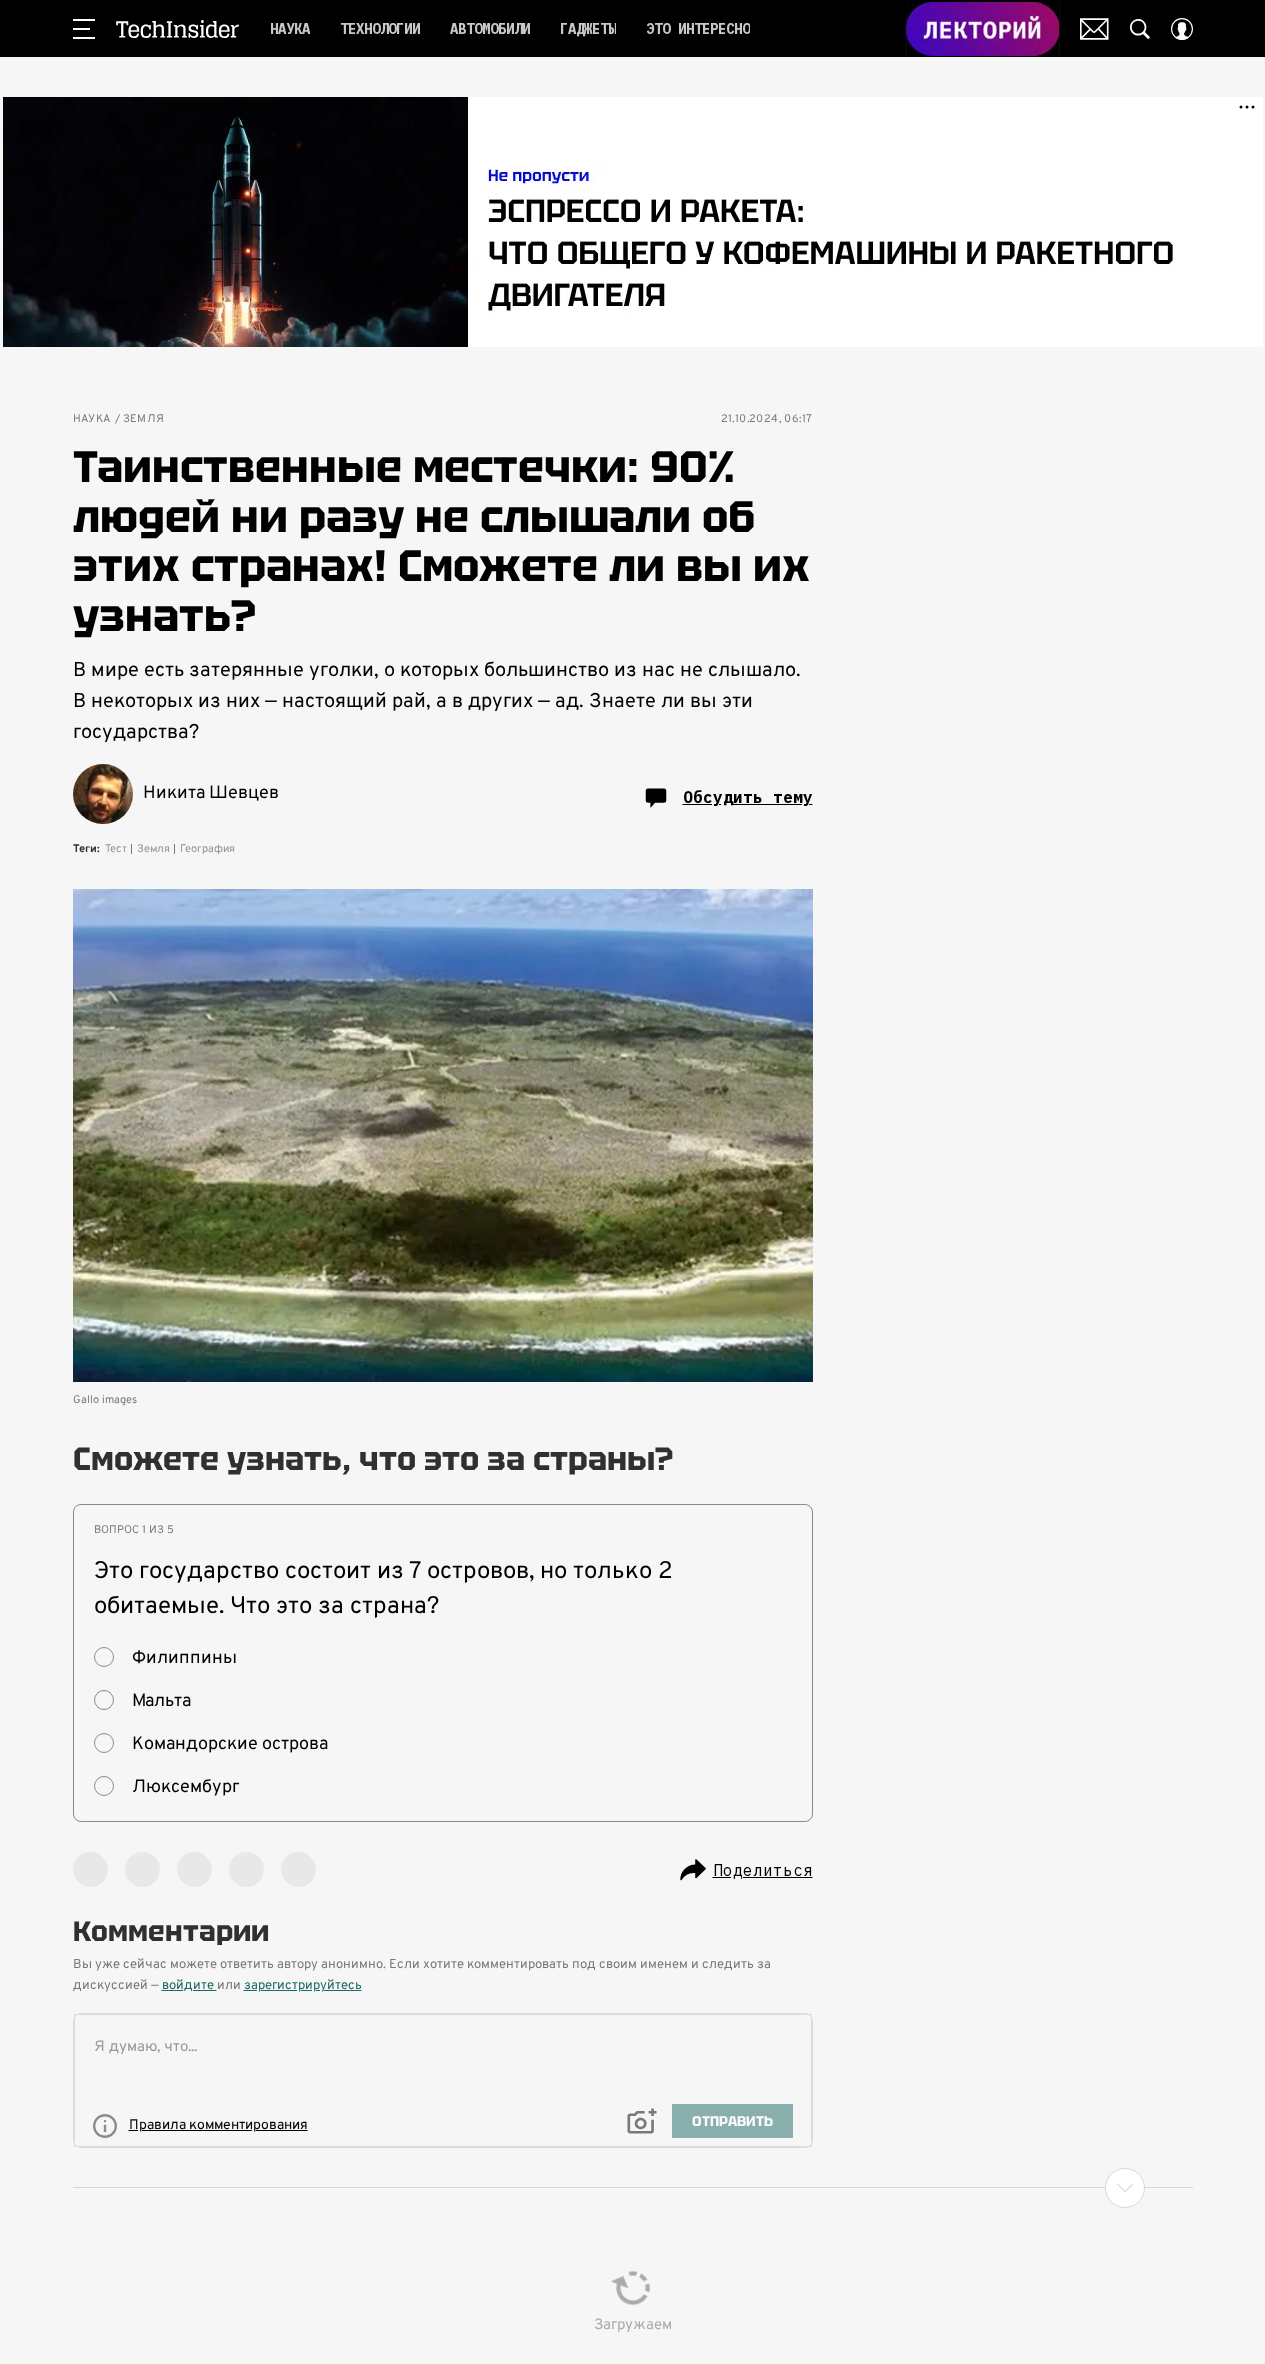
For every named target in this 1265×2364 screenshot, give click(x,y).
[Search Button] (1140, 29)
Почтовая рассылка (1094, 29)
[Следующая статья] (633, 2188)
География (207, 849)
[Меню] (84, 29)
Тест (116, 849)
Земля (144, 419)
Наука (92, 419)
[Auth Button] (1182, 29)
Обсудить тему (748, 797)
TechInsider (177, 29)
